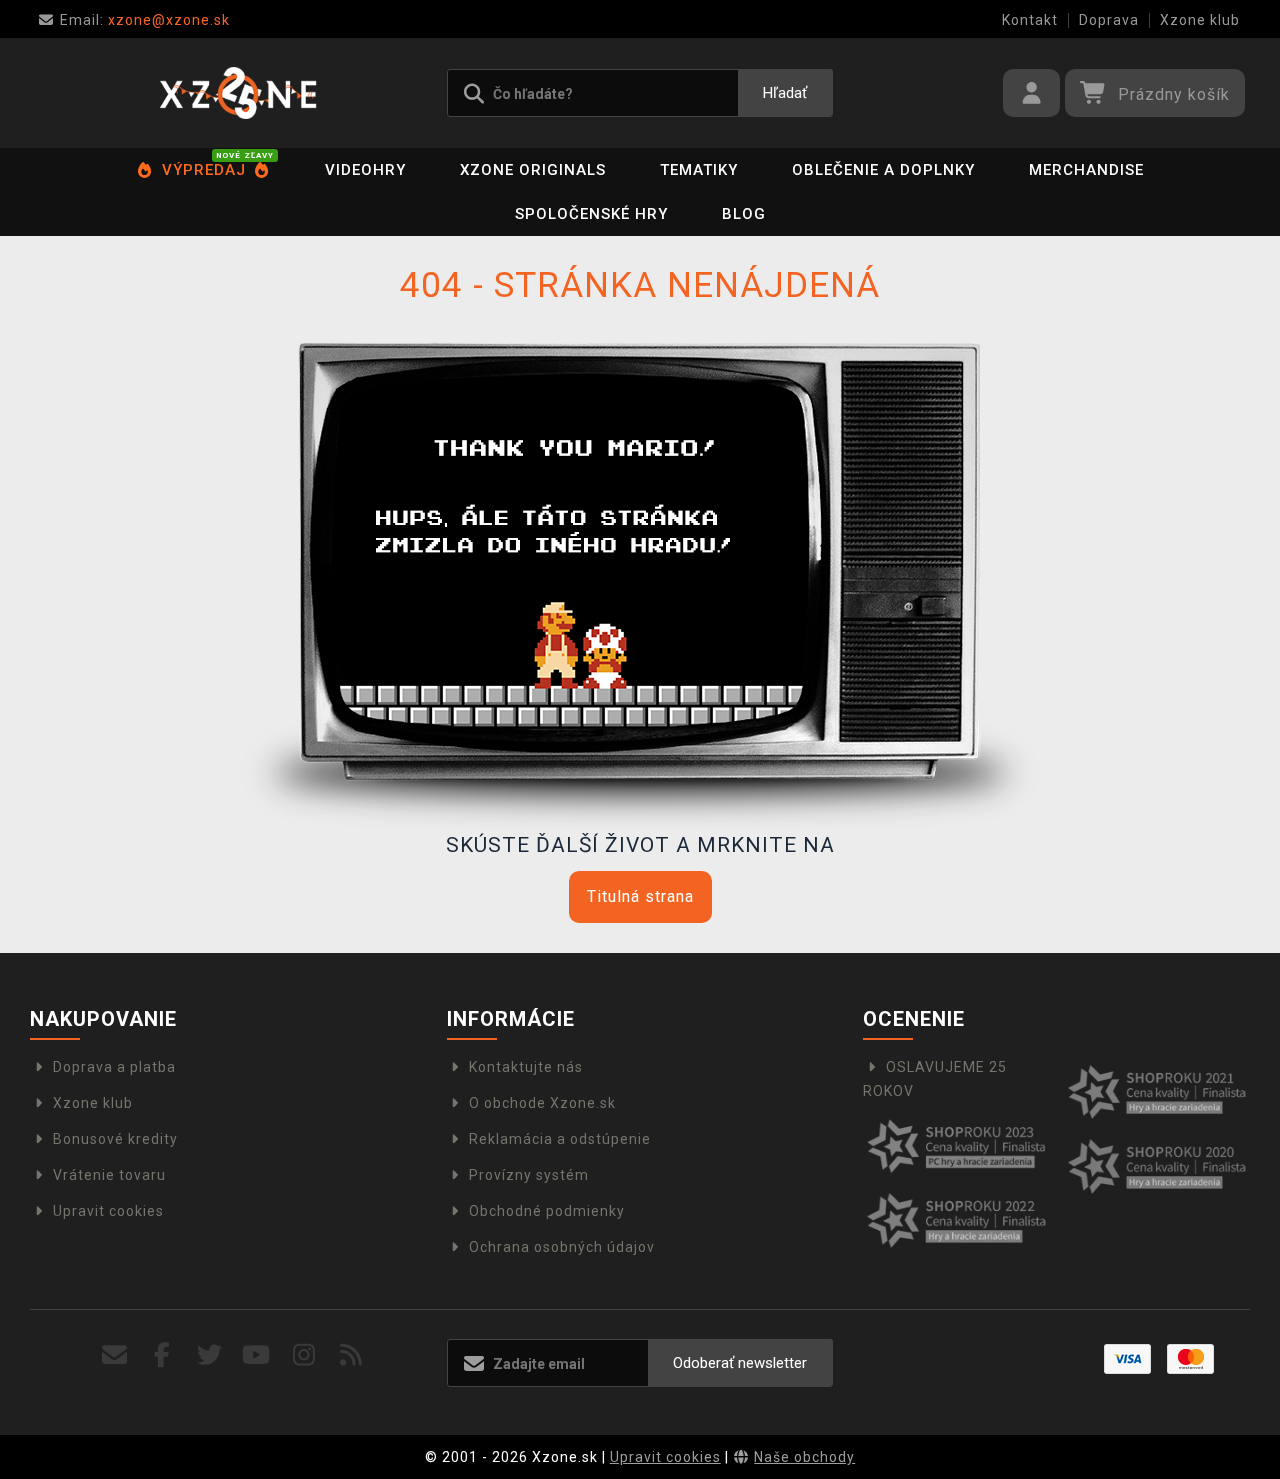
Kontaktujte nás (526, 1067)
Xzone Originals (533, 170)
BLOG (744, 214)
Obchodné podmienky (547, 1211)
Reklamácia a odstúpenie (560, 1139)
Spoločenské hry (591, 214)
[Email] (115, 1355)
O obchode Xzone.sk (542, 1103)
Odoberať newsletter (740, 1363)
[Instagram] (304, 1355)
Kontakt (1030, 20)
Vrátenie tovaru (109, 1175)
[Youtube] (256, 1355)
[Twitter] (209, 1355)
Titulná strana (640, 896)
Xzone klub (1200, 20)
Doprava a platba (114, 1067)
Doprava (1109, 20)
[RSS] (351, 1355)
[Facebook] (162, 1355)
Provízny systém (529, 1175)
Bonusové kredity (115, 1139)
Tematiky (699, 170)
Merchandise (1086, 170)
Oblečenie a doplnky (883, 170)
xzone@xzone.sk (145, 20)
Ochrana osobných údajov (562, 1247)
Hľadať (785, 93)
